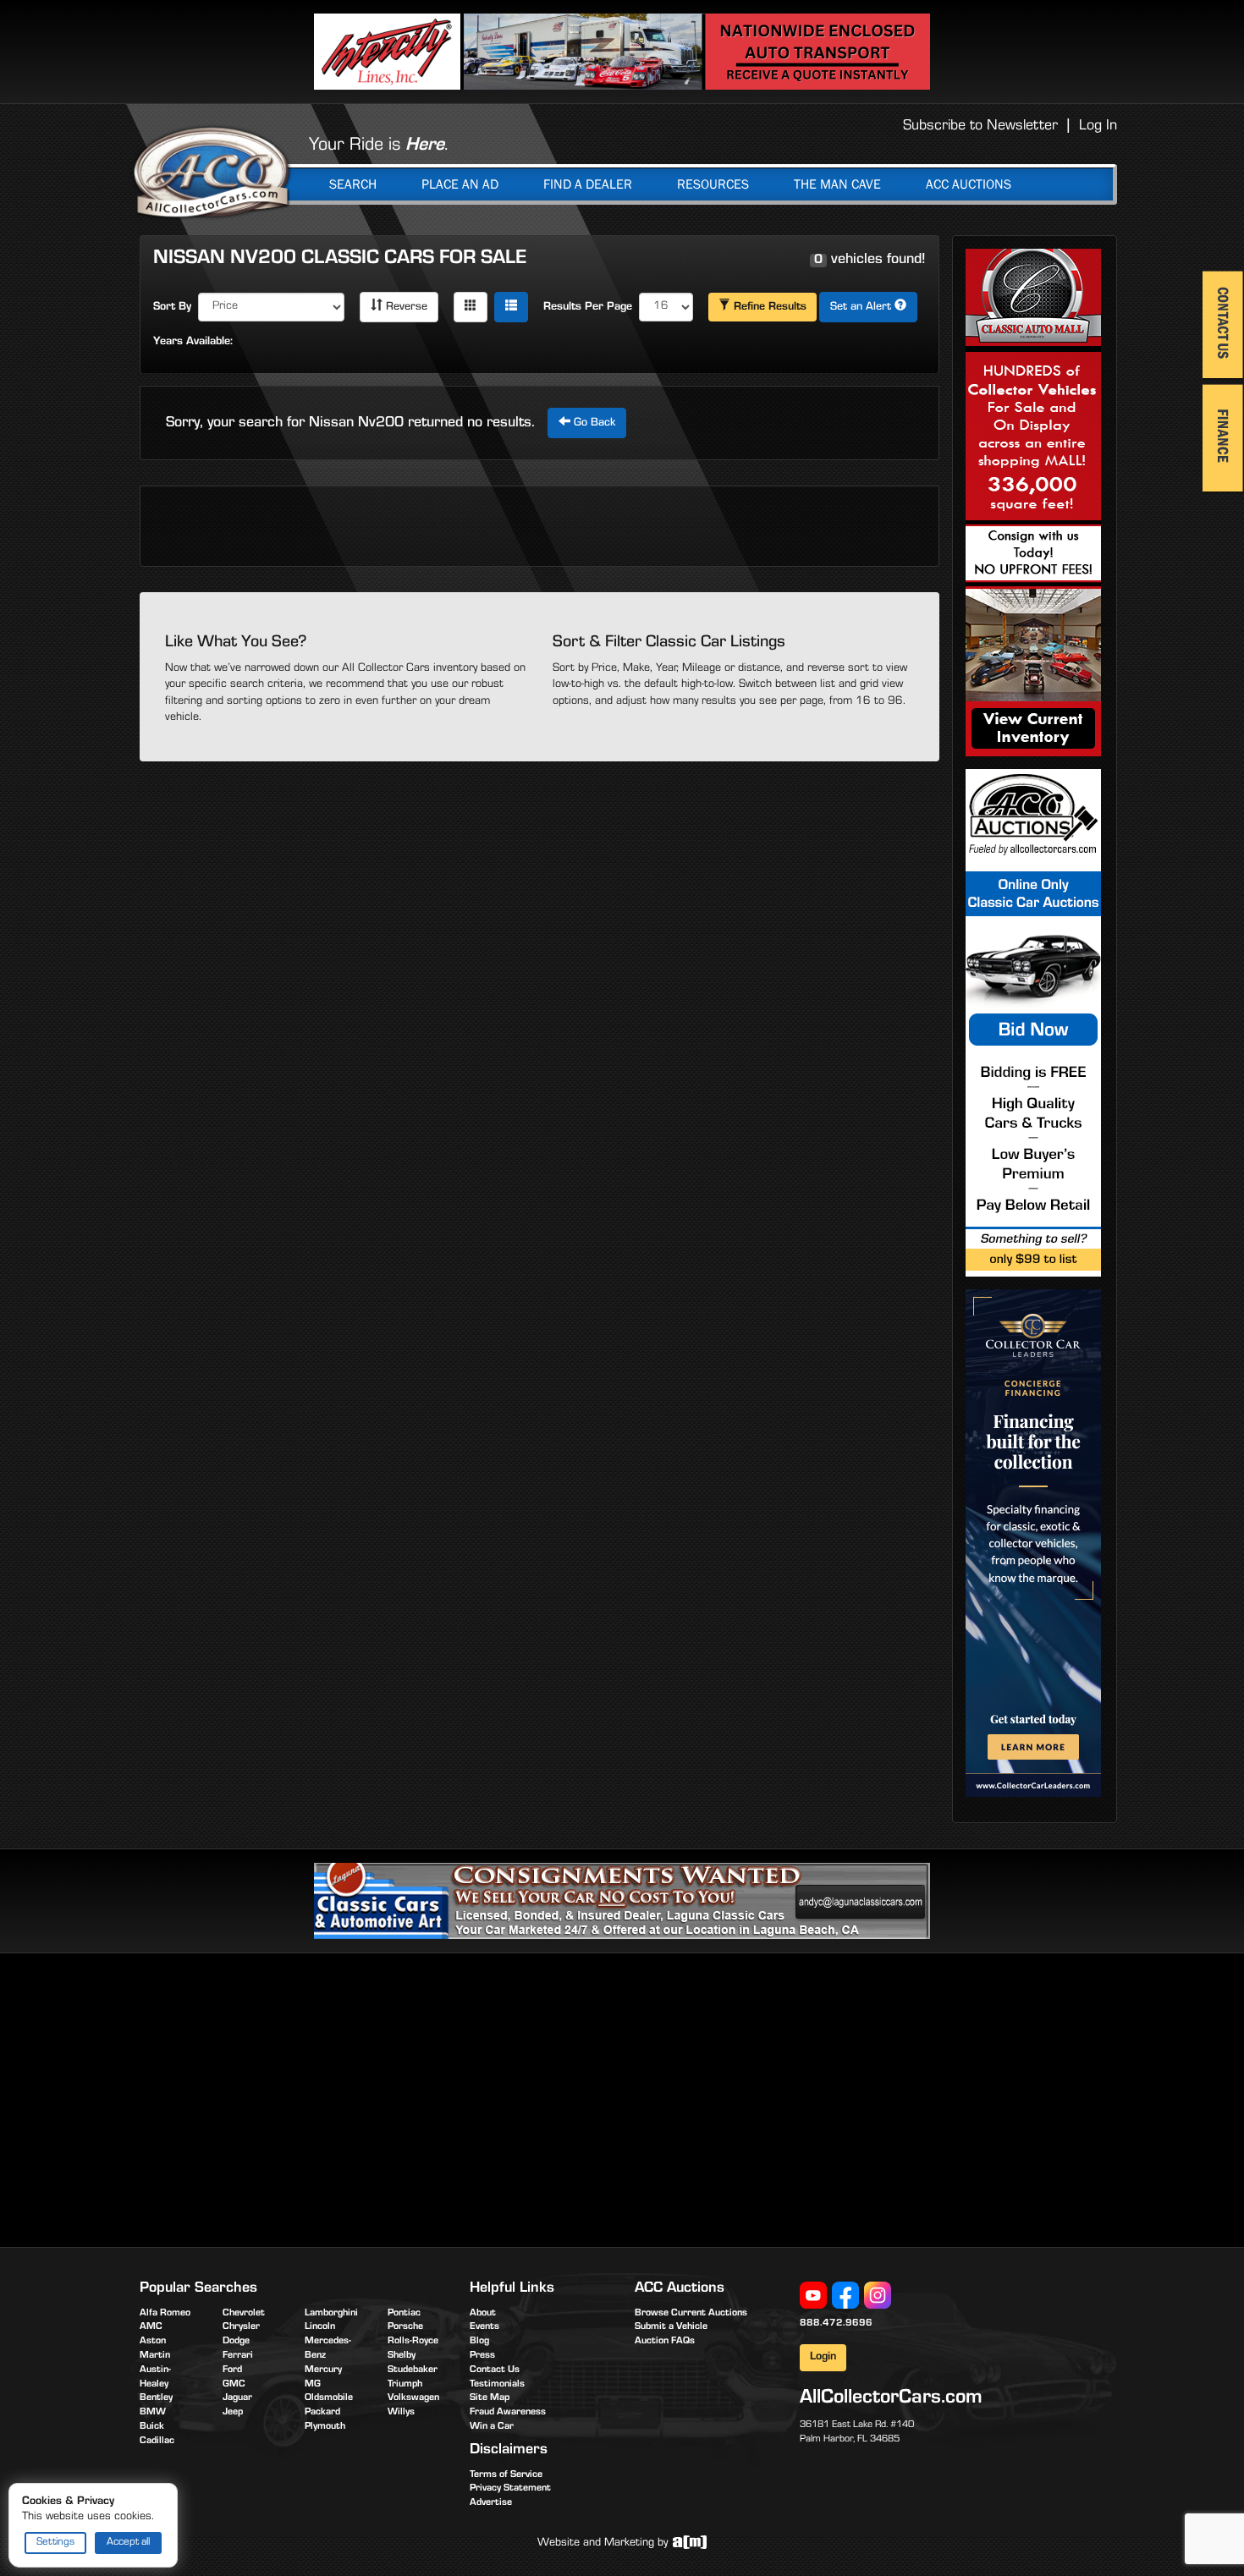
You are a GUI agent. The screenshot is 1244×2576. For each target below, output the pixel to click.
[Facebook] (845, 2296)
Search (353, 184)
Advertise (491, 2503)
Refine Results (768, 308)
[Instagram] (878, 2296)
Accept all (128, 2543)
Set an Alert (862, 308)
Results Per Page (588, 308)
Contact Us (495, 2370)
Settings (55, 2543)
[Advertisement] (282, 2097)
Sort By (172, 308)
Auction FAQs (665, 2342)
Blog (479, 2342)
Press (482, 2356)
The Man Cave (837, 184)
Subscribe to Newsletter (980, 127)
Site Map (490, 2398)
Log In (1098, 127)
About (483, 2314)
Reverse (405, 308)
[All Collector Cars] (212, 172)
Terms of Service (506, 2475)
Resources (713, 184)
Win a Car (492, 2427)
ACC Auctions (969, 184)
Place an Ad (460, 184)
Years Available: (193, 343)
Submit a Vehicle (671, 2327)
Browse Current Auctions (691, 2314)
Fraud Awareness (508, 2413)
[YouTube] (813, 2296)
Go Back (593, 424)
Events (484, 2327)
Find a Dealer (588, 184)
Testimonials (497, 2385)
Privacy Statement (510, 2489)
